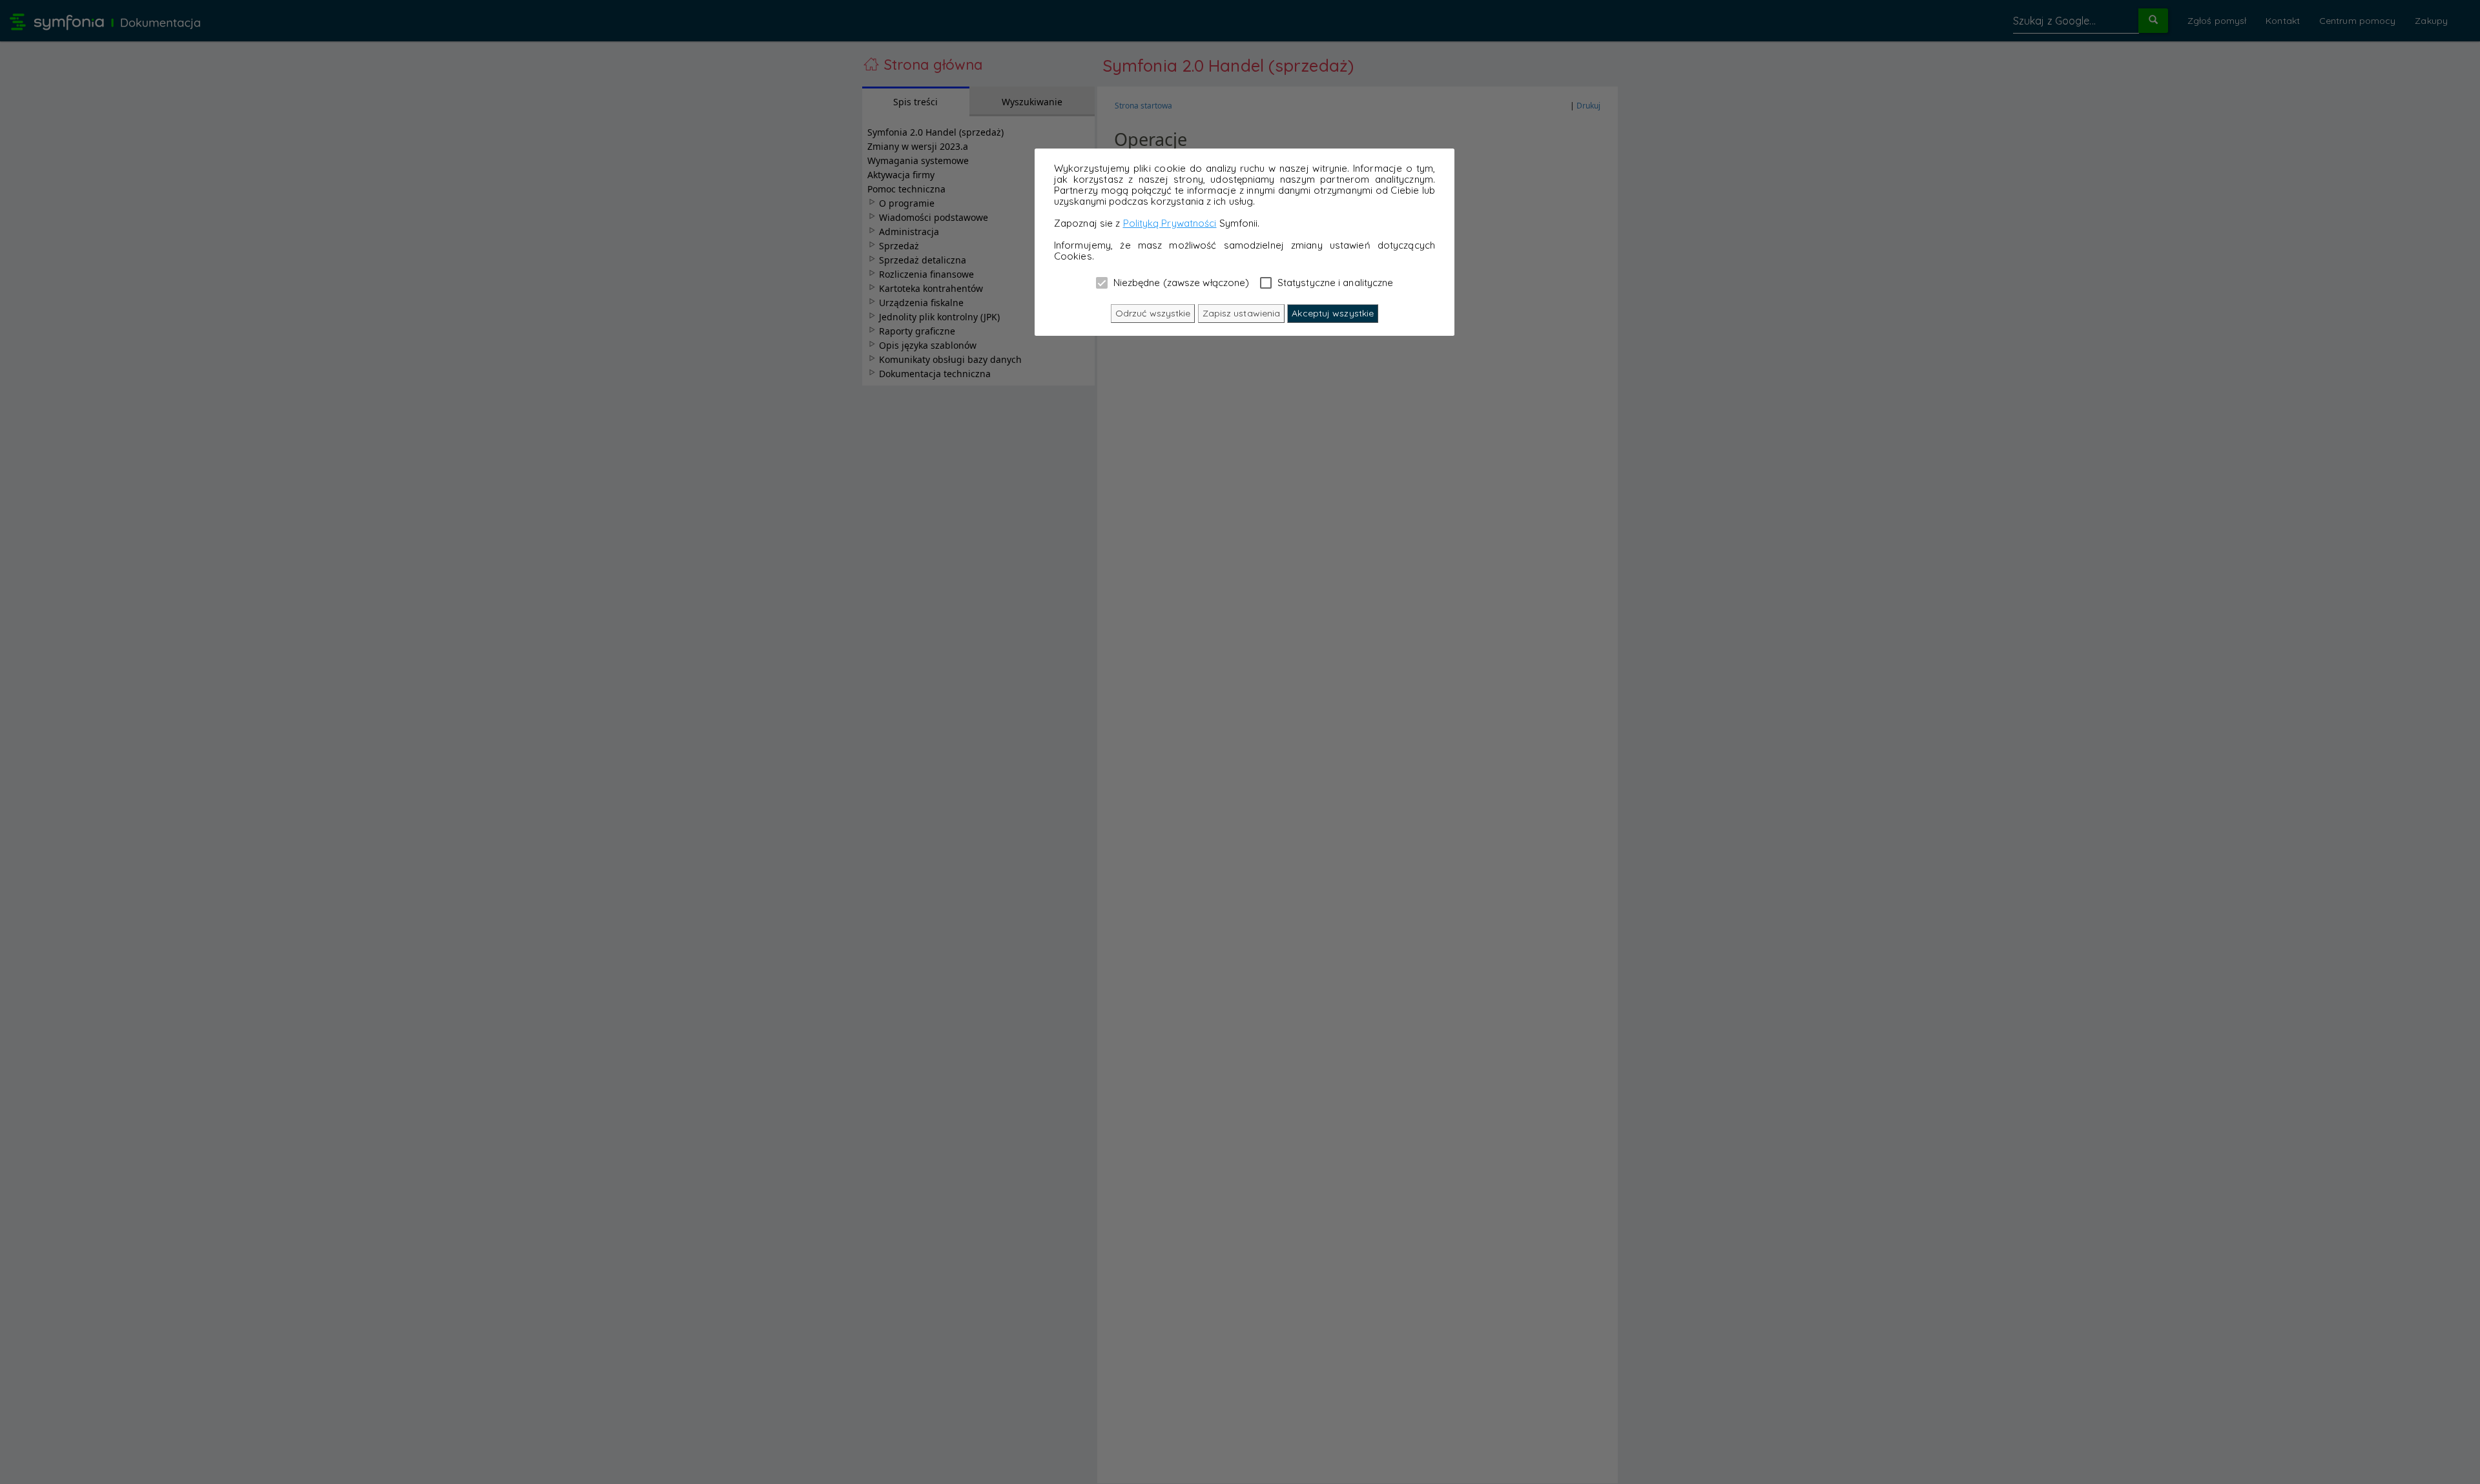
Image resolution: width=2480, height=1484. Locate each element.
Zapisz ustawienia (1242, 313)
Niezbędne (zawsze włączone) (1180, 282)
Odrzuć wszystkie (1153, 313)
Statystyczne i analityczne (1334, 282)
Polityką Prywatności (1170, 223)
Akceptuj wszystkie (1333, 313)
